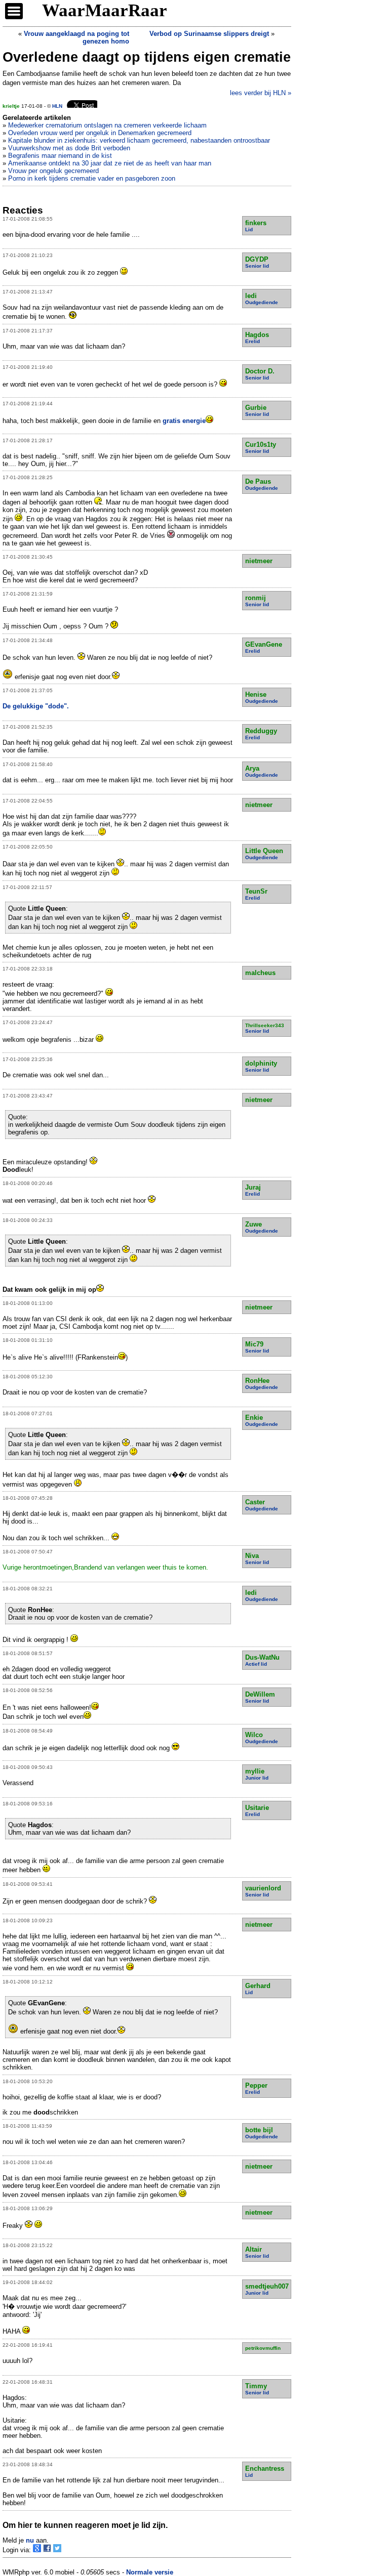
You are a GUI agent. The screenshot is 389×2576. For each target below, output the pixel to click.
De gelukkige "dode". (36, 706)
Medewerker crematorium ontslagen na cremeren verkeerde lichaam (107, 125)
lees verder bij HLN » (261, 93)
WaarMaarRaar (105, 10)
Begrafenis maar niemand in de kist (60, 156)
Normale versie (150, 2572)
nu (30, 2540)
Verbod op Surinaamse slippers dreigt (209, 34)
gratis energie (184, 421)
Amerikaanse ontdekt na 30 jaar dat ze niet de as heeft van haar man (110, 163)
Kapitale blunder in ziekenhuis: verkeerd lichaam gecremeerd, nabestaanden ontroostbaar (139, 140)
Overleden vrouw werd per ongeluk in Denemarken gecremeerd (100, 133)
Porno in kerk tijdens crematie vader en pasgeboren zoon (92, 178)
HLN (57, 106)
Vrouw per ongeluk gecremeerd (53, 171)
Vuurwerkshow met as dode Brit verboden (69, 148)
